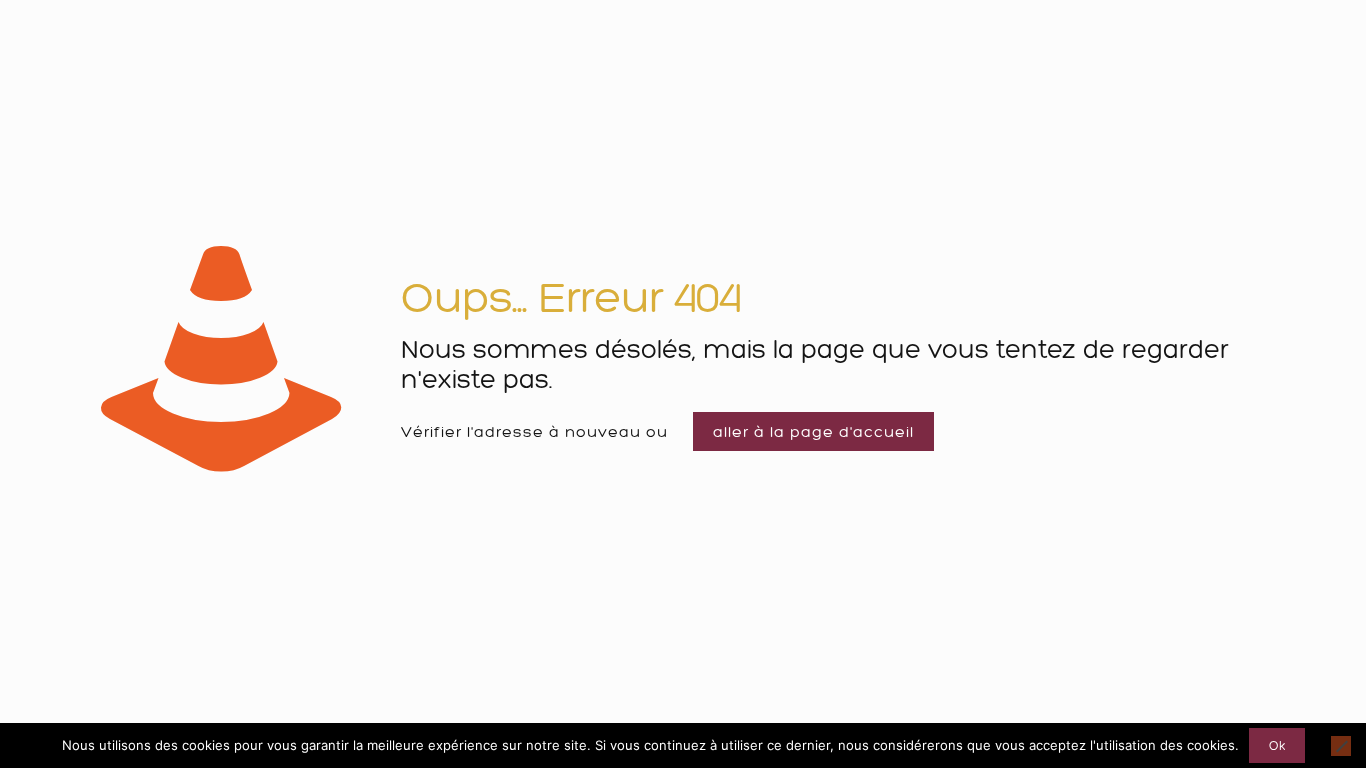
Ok (1277, 745)
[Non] (1341, 746)
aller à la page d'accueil (813, 431)
